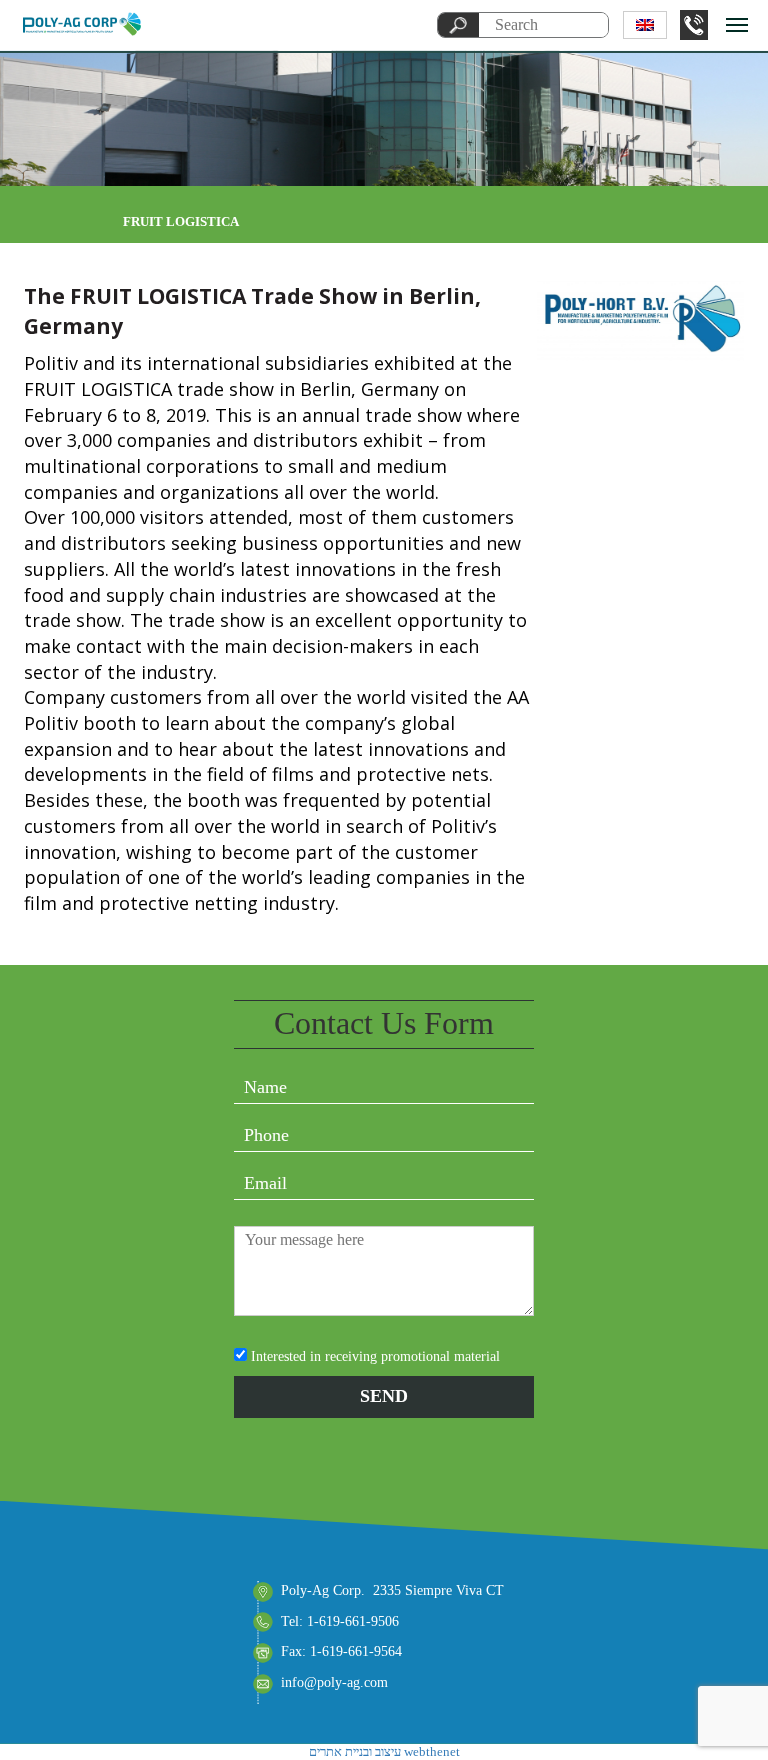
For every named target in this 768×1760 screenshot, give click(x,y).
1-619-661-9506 (694, 25)
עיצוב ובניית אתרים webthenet (384, 1751)
